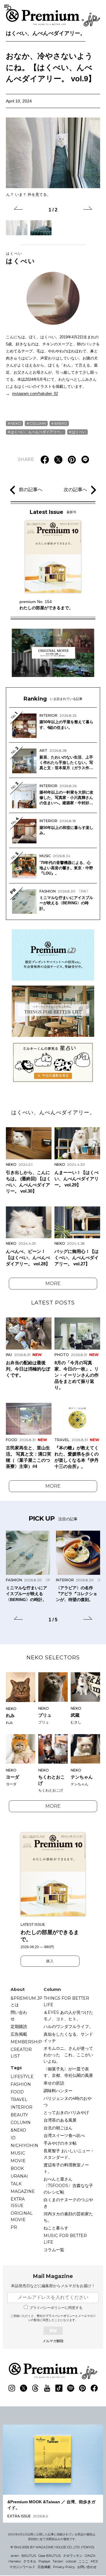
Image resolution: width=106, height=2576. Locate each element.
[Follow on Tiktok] (59, 2388)
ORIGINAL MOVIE (22, 2216)
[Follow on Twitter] (24, 2388)
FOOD (17, 2092)
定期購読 (19, 2027)
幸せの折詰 (54, 2083)
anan (15, 2556)
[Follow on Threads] (35, 2388)
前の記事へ (31, 490)
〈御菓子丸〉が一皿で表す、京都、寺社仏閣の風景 (68, 2072)
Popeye (44, 2561)
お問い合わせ (87, 2567)
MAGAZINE (23, 2191)
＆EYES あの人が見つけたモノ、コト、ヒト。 (68, 2016)
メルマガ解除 (53, 2341)
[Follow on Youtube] (47, 2388)
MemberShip (26, 2042)
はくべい (21, 258)
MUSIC (18, 2153)
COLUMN (38, 423)
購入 (50, 1961)
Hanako (15, 2561)
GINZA (90, 2556)
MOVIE (18, 2161)
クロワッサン (73, 2556)
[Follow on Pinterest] (82, 2388)
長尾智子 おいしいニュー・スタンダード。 (69, 2154)
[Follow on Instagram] (12, 2388)
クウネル (30, 2561)
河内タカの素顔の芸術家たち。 (68, 2217)
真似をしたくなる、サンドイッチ (68, 2037)
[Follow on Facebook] (94, 2388)
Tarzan (58, 2561)
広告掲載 (19, 2034)
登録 (53, 2331)
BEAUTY (19, 2115)
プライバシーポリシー (60, 2316)
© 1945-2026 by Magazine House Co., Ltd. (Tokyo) (52, 2547)
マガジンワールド (22, 2567)
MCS (94, 2561)
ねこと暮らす (56, 2228)
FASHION (21, 2084)
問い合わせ (19, 2016)
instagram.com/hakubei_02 (35, 394)
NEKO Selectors (53, 1658)
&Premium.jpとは (26, 2001)
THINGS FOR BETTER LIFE (66, 2001)
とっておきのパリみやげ (66, 2113)
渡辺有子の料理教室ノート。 (66, 2168)
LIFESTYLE (22, 2077)
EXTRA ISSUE (18, 2202)
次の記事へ (75, 490)
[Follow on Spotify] (71, 2388)
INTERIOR (21, 2107)
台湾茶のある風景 (60, 2120)
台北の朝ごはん (58, 2128)
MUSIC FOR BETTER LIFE (65, 2239)
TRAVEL (19, 2100)
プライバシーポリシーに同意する (56, 2308)
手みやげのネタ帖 (60, 2143)
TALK (16, 2184)
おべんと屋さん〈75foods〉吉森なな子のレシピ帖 (68, 2186)
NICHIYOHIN (24, 2145)
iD (13, 2138)
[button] (18, 209)
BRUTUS (29, 2556)
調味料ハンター (58, 2091)
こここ (83, 2561)
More (53, 1283)
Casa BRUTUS (49, 2556)
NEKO (16, 423)
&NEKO (61, 423)
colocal (71, 2561)
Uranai (19, 2176)
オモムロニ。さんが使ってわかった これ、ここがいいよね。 (68, 2055)
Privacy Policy (64, 2567)
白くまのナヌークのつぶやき (68, 2203)
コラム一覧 (54, 2250)
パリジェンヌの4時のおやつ (68, 2102)
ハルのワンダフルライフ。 (68, 2027)
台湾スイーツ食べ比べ (64, 2135)
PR (14, 2227)
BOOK (17, 2168)
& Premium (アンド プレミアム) (53, 18)
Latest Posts (53, 1303)
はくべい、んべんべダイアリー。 (46, 33)
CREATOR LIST (21, 2053)
